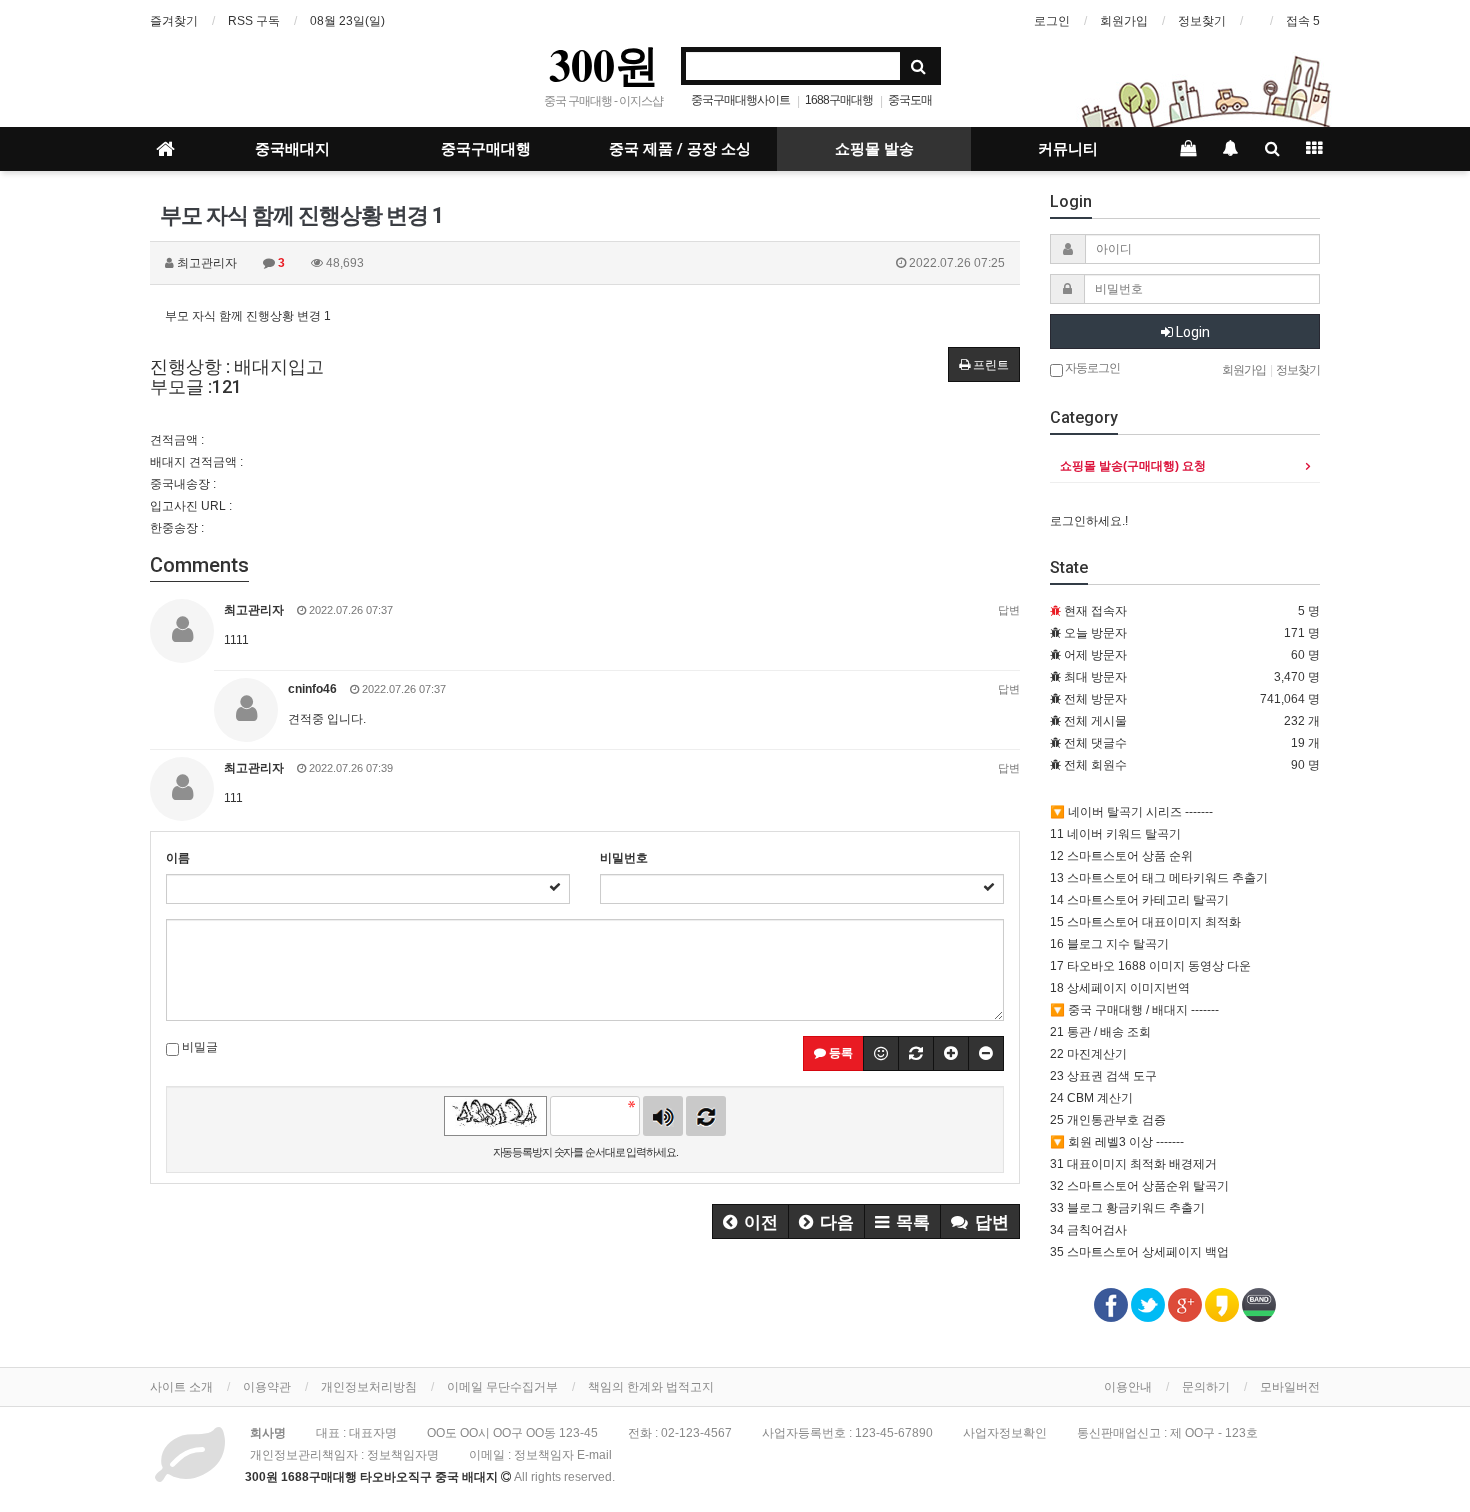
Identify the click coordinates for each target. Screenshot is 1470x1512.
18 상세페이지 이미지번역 (1120, 988)
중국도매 (910, 100)
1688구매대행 (839, 100)
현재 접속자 (1095, 611)
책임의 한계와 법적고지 (651, 1387)
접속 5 (1303, 21)
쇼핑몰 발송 (874, 149)
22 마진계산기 (1088, 1054)
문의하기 (1206, 1387)
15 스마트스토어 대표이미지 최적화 (1145, 922)
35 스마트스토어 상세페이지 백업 (1139, 1252)
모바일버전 (1290, 1387)
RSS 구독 (254, 21)
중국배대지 (292, 149)
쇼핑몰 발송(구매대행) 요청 (1133, 466)
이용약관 (267, 1387)
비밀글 (198, 1047)
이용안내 (1128, 1387)
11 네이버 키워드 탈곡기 (1115, 834)
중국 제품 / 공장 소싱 (680, 149)
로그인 (1052, 21)
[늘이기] (951, 1053)
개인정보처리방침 (369, 1387)
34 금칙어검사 (1088, 1230)
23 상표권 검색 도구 (1103, 1076)
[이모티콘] (881, 1053)
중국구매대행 (486, 149)
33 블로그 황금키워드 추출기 (1127, 1208)
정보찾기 (1202, 21)
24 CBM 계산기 (1091, 1098)
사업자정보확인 (1005, 1433)
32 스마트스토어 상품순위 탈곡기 (1139, 1186)
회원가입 (1124, 21)
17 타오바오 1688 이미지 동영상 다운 (1150, 966)
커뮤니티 (1068, 149)
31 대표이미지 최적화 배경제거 (1133, 1164)
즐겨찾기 (174, 21)
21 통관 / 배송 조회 (1100, 1032)
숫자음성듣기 (663, 1116)
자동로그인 (1091, 368)
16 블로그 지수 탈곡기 (1109, 944)
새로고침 (706, 1116)
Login (1191, 332)
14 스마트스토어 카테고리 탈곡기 (1139, 900)
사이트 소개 (181, 1387)
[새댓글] (916, 1053)
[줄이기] (986, 1053)
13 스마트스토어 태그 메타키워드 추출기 (1159, 878)
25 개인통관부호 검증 (1108, 1120)
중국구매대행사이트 (740, 100)
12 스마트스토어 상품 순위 (1121, 856)
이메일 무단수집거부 (502, 1387)
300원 (604, 64)
